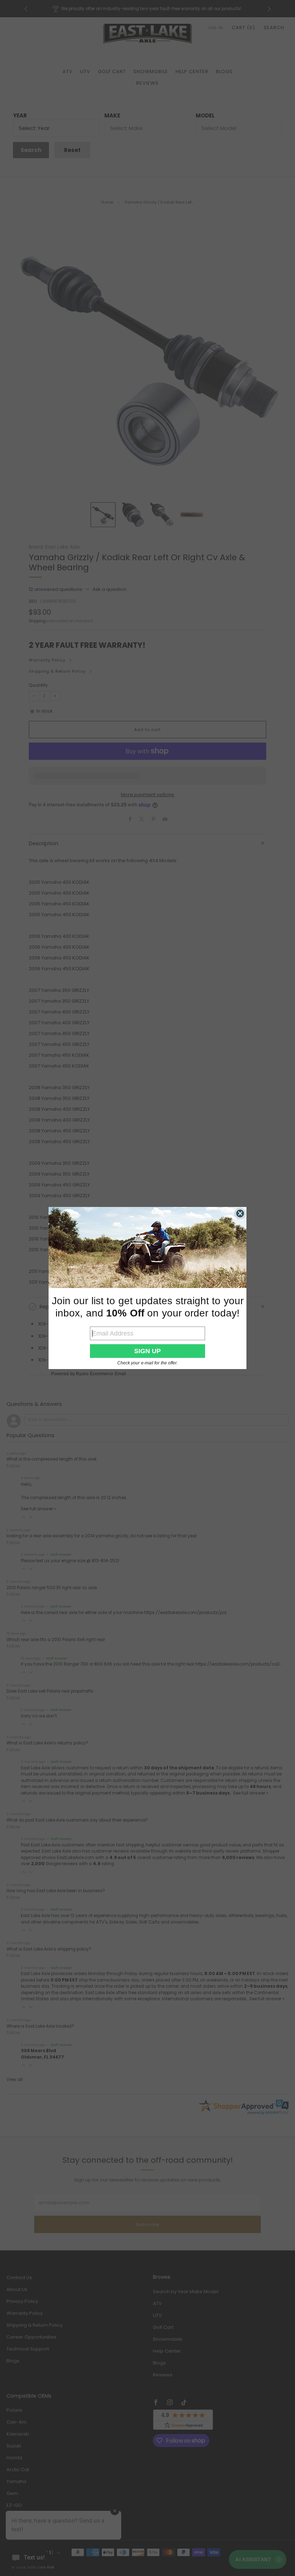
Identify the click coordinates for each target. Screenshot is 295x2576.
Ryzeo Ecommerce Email (101, 1374)
